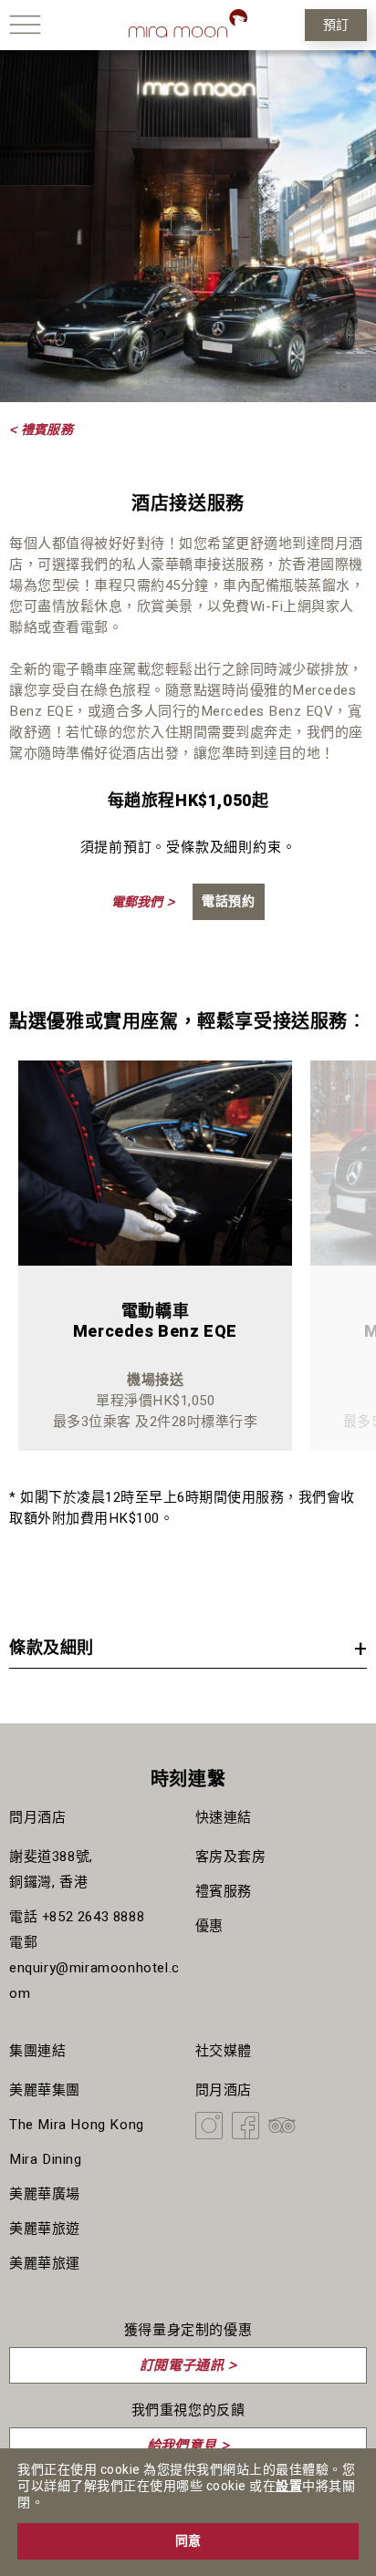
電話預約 (229, 901)
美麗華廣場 (45, 2194)
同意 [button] (188, 2541)
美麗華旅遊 (45, 2229)
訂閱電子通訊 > (188, 2365)
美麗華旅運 (45, 2263)
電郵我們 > (143, 902)
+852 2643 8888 (93, 1917)
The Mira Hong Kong (77, 2125)
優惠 (209, 1926)
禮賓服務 (224, 1891)
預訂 (336, 25)
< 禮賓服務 (41, 429)
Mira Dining (46, 2159)
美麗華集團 (45, 2090)
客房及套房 (231, 1857)
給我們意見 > (188, 2445)
